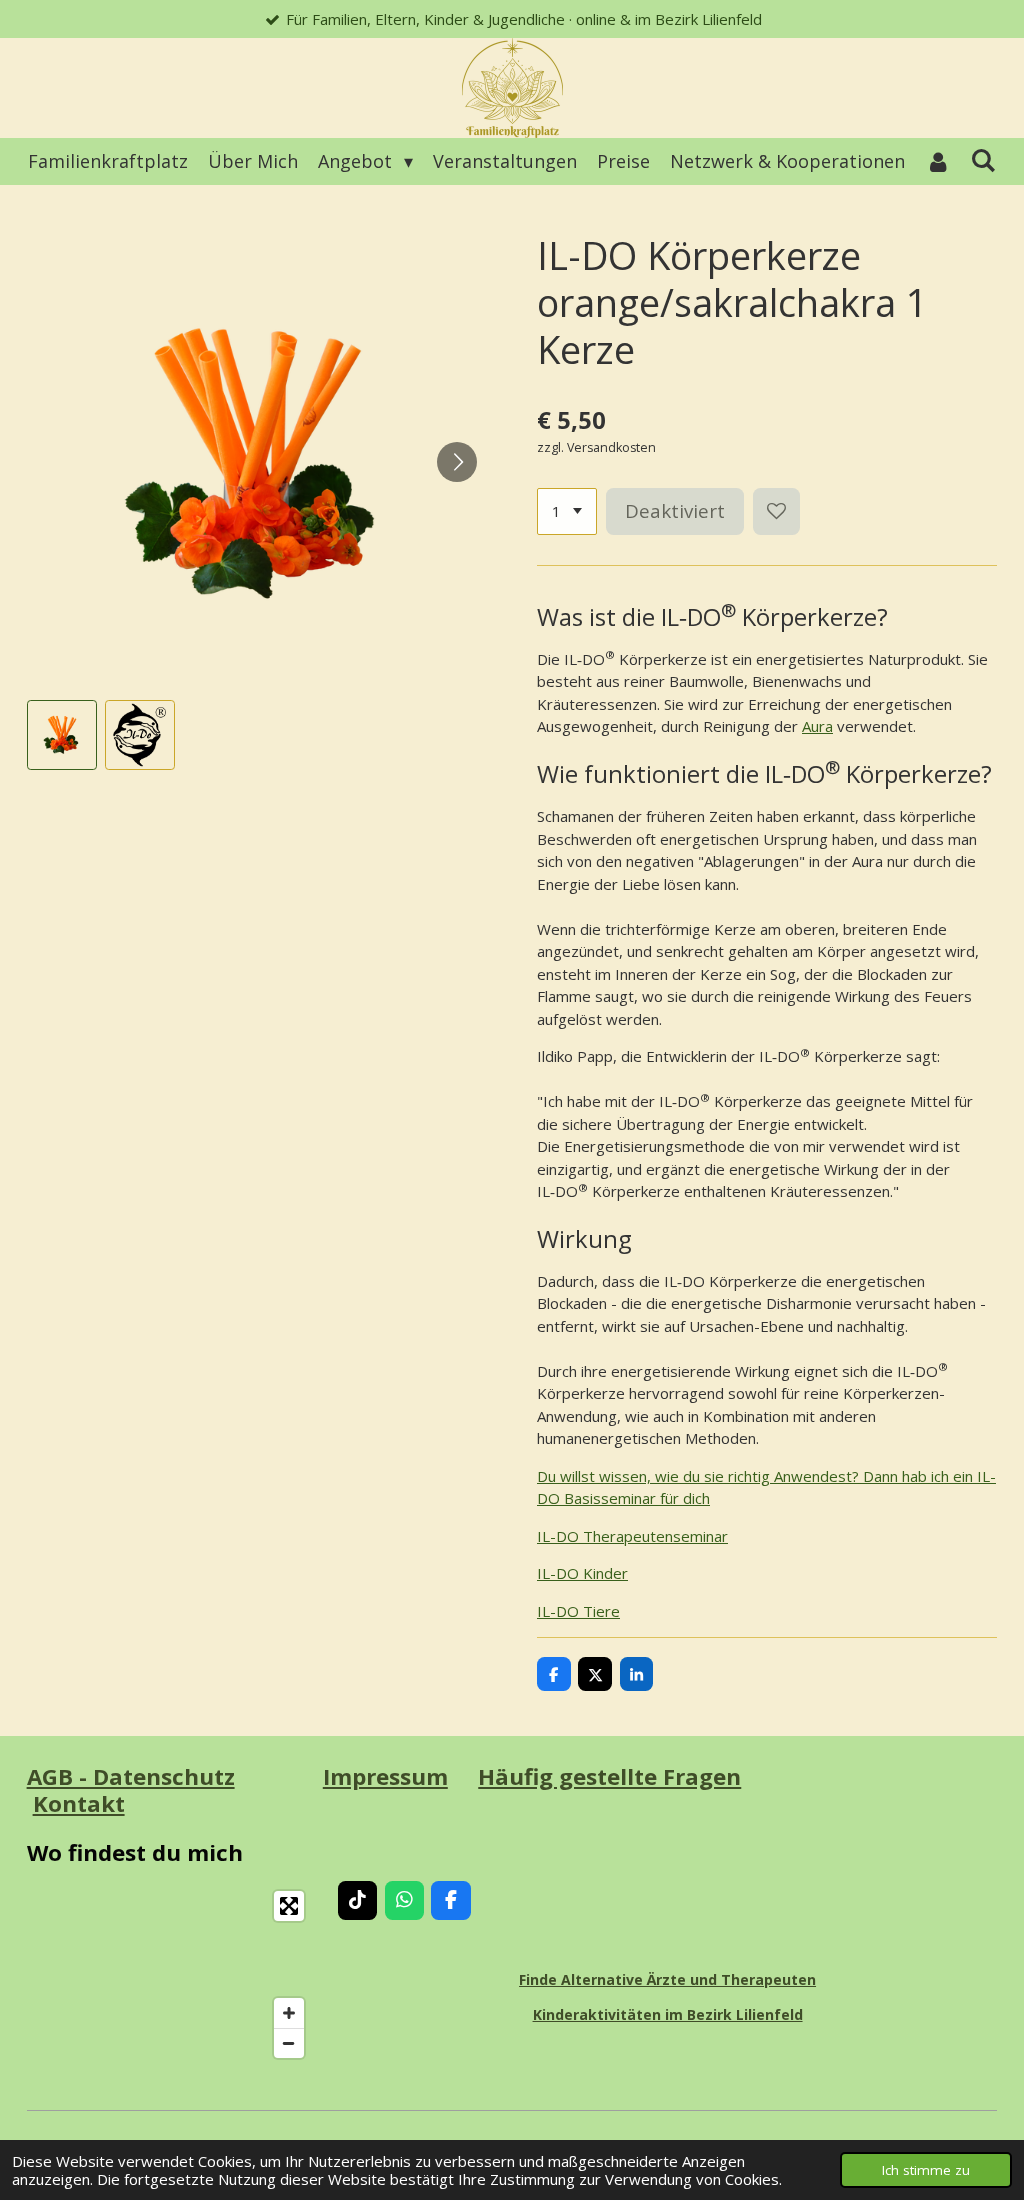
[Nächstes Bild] (457, 462)
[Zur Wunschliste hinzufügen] (776, 511)
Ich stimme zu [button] (926, 2170)
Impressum (385, 1776)
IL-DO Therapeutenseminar (632, 1536)
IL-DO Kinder (582, 1573)
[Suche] (983, 160)
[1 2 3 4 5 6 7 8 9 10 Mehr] (567, 511)
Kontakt (79, 1803)
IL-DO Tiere (578, 1611)
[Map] (170, 1974)
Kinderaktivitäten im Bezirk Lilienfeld (668, 2014)
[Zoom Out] (289, 2043)
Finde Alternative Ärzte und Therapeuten (667, 1979)
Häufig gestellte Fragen (609, 1776)
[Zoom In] (289, 2013)
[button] (62, 735)
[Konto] (937, 161)
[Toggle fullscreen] (289, 1906)
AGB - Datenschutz (131, 1776)
